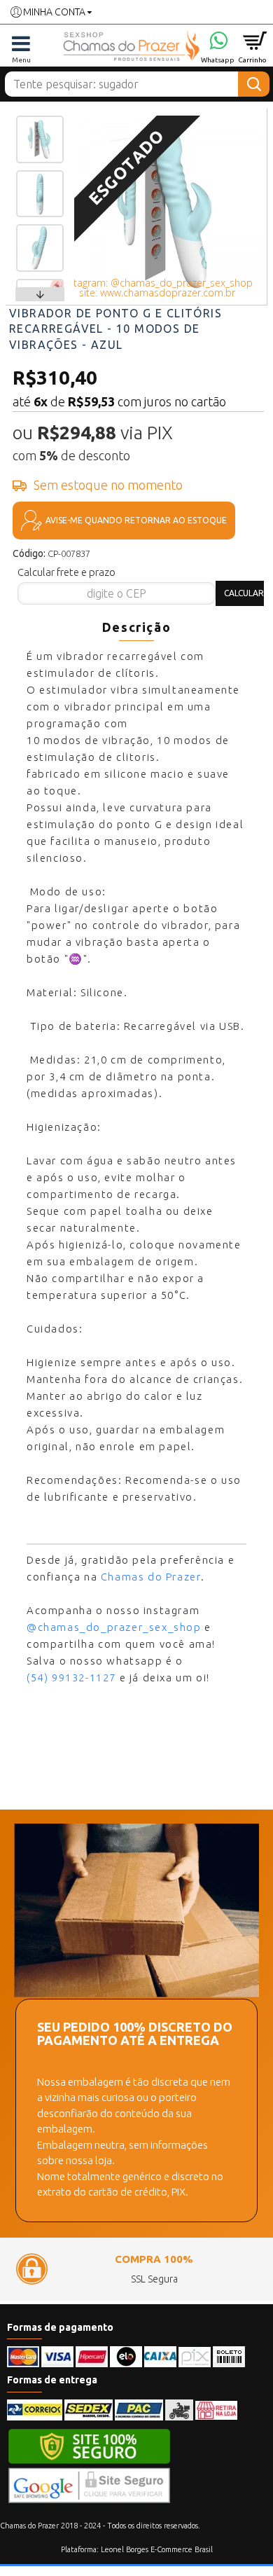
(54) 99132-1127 (71, 1678)
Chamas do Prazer (151, 1577)
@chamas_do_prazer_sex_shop (114, 1627)
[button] (40, 119)
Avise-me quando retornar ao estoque (136, 520)
